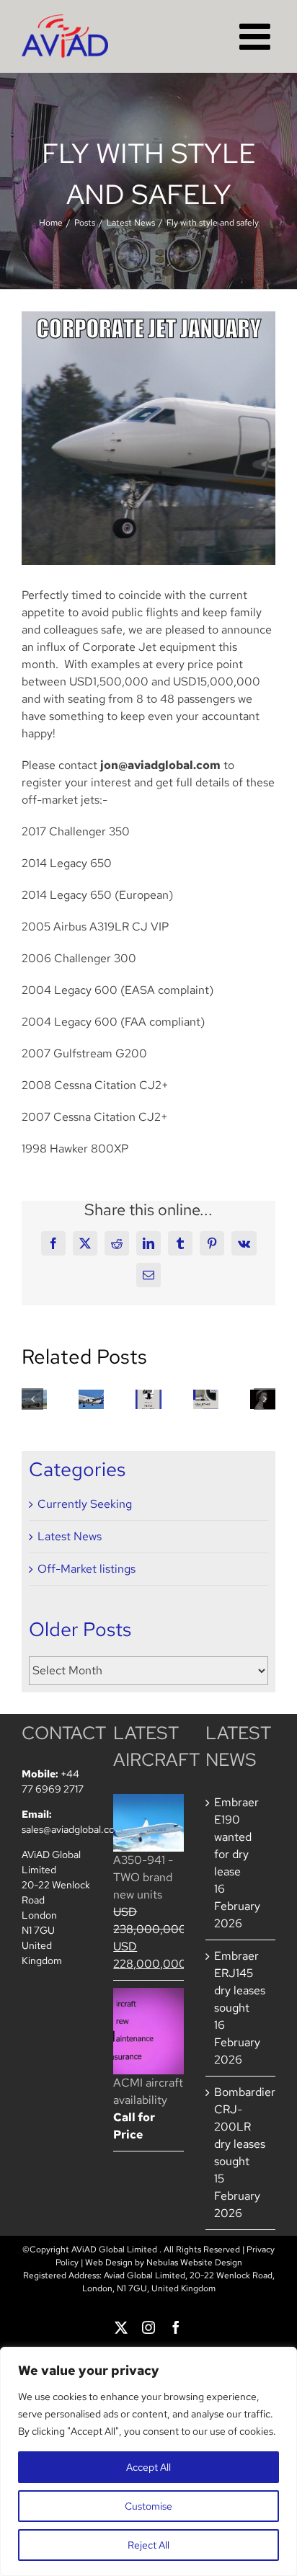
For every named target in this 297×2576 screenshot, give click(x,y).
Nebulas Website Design (194, 2262)
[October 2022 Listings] (206, 1399)
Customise (148, 2506)
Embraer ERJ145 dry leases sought (240, 1982)
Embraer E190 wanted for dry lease (236, 1837)
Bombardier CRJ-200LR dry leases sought (241, 2127)
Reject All (148, 2545)
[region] (148, 2461)
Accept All (148, 2467)
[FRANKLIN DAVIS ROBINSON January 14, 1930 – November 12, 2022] (148, 1399)
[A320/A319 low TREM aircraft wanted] (91, 1399)
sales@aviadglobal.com (72, 1829)
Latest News (70, 1536)
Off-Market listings (87, 1569)
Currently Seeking (85, 1504)
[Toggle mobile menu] (257, 36)
